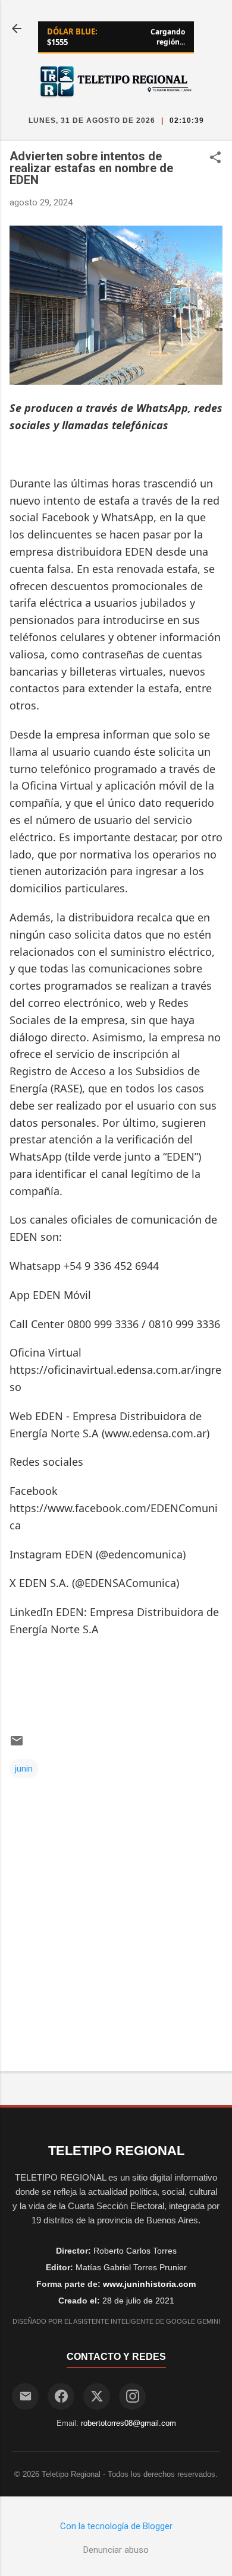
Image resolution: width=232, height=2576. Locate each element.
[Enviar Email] (25, 2396)
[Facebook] (61, 2396)
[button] (215, 159)
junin (24, 1769)
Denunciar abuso (116, 2550)
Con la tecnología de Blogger (116, 2526)
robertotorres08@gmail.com (128, 2423)
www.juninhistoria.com (149, 2284)
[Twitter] (97, 2396)
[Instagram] (132, 2396)
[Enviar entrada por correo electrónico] (17, 1745)
